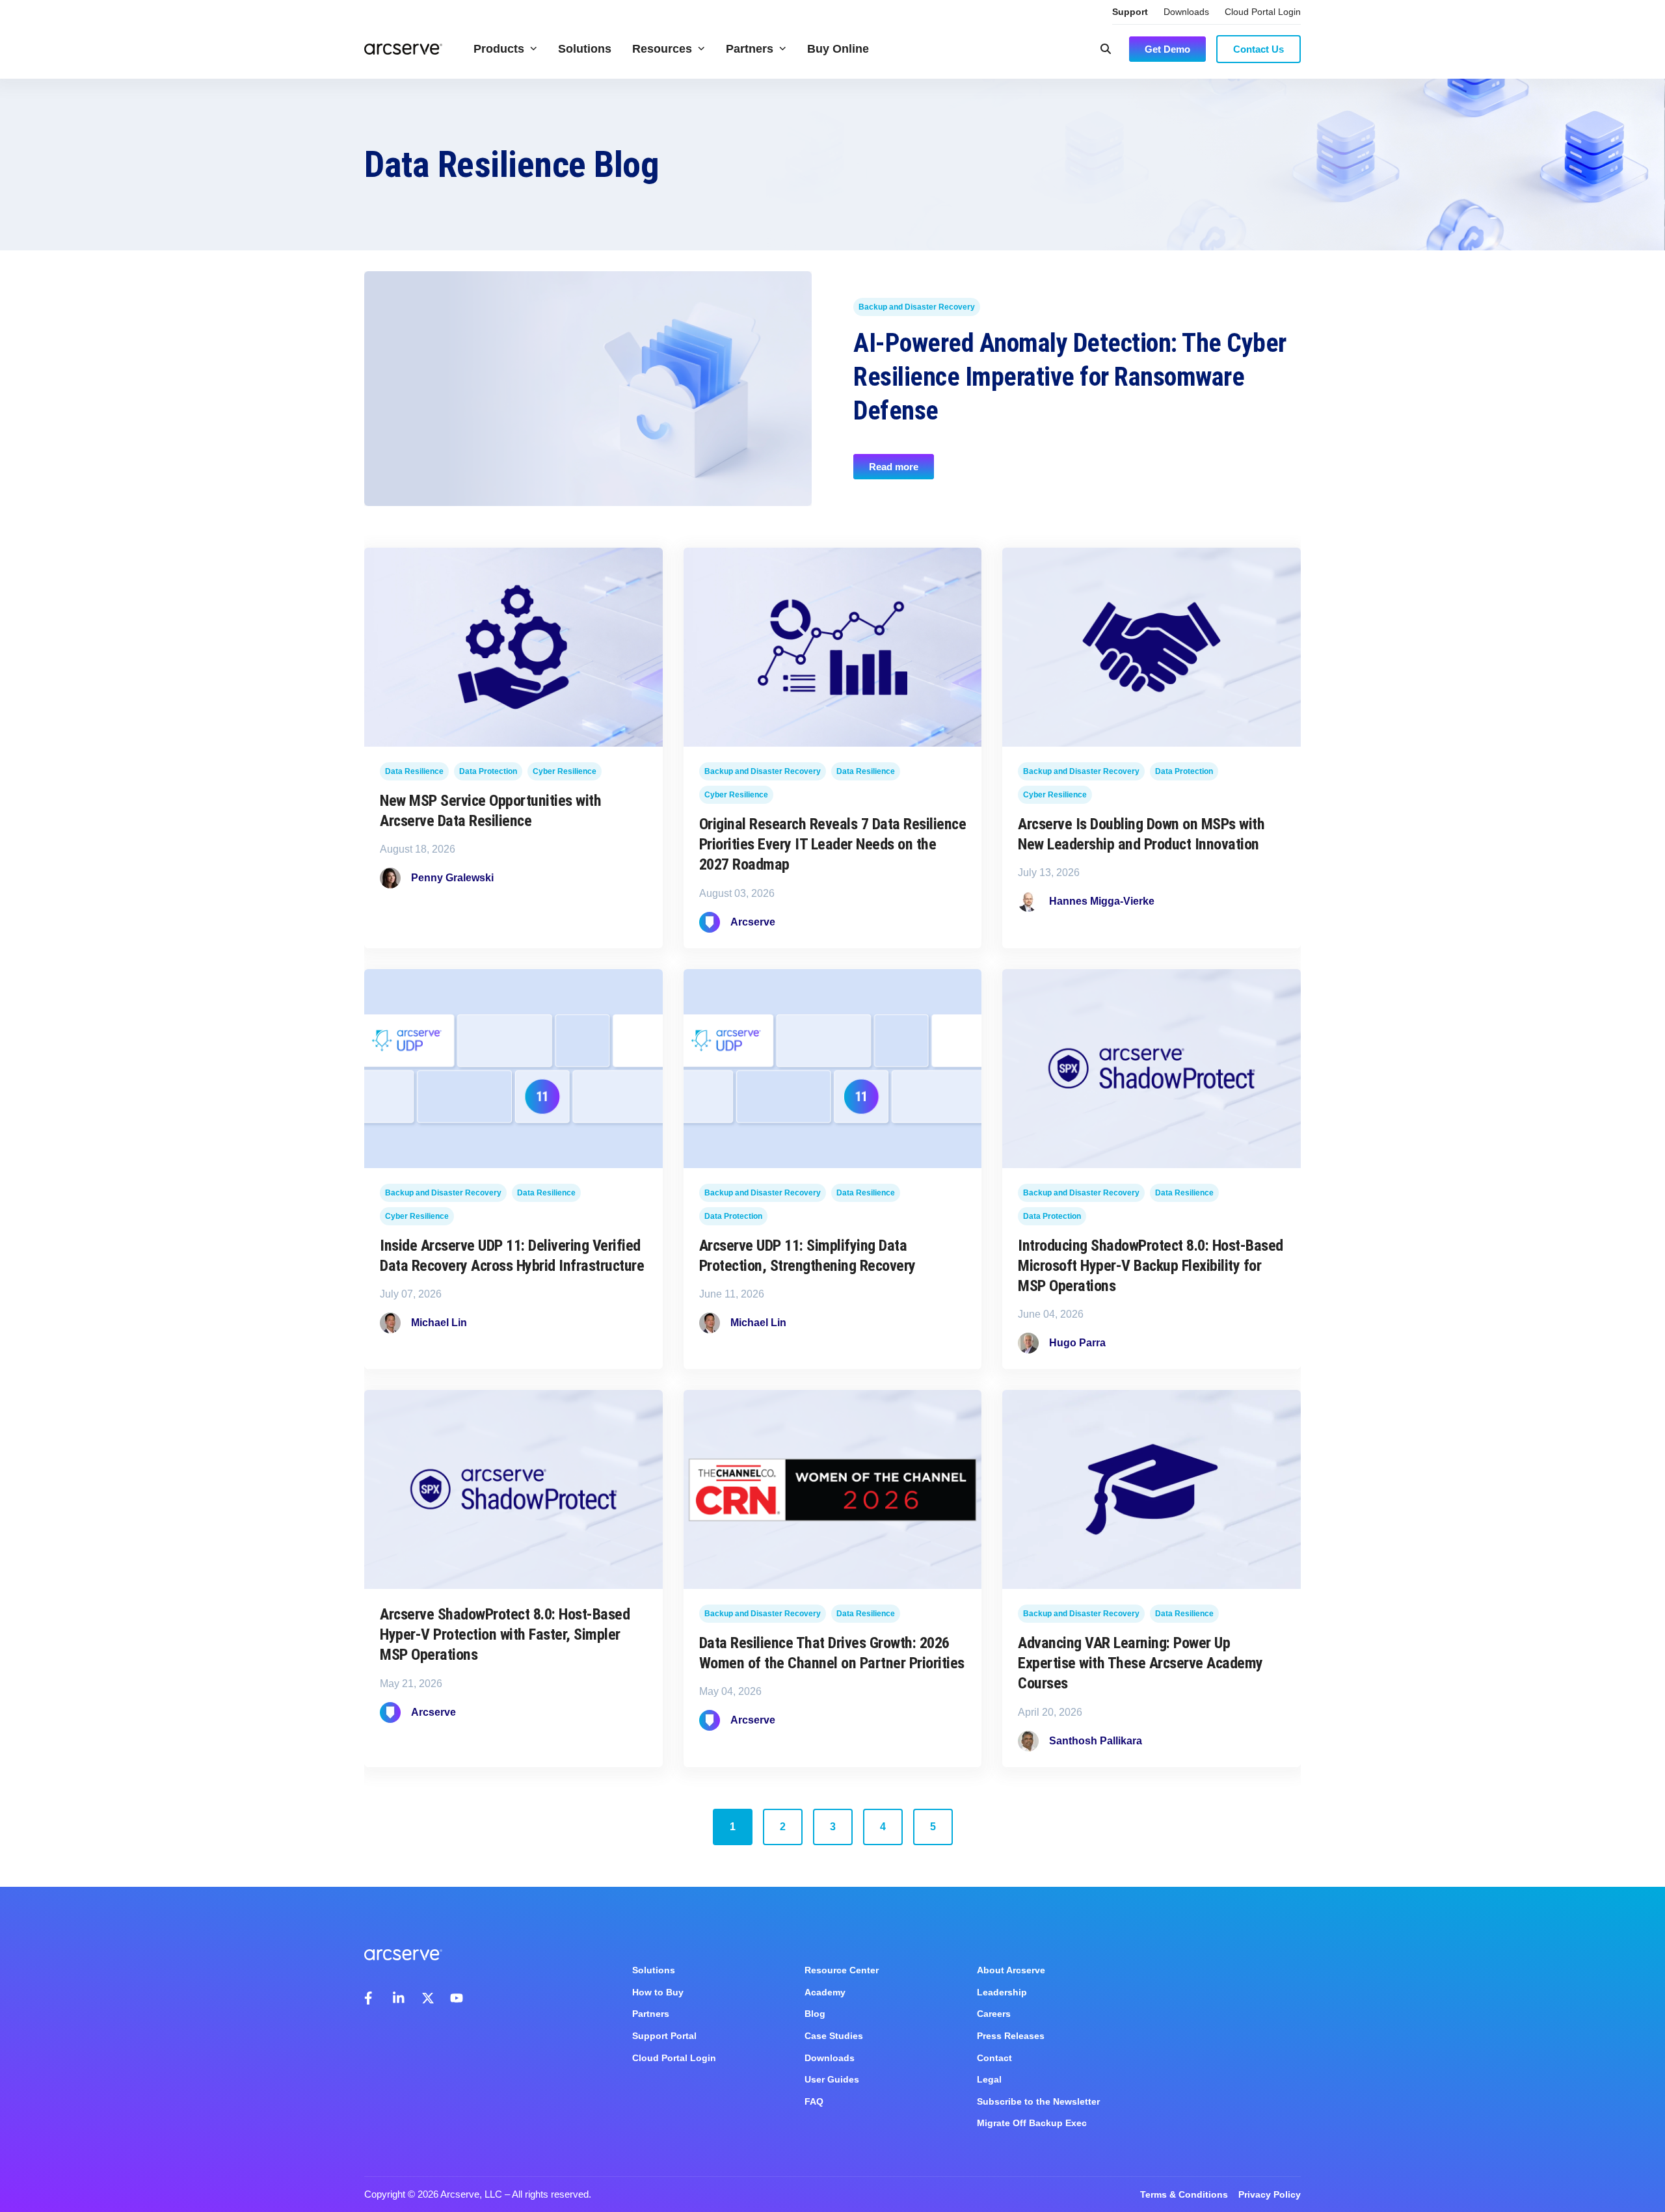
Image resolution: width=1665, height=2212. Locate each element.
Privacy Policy (1270, 2194)
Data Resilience (414, 772)
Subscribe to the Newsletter (1038, 2101)
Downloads (1186, 12)
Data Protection (488, 772)
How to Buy (658, 1992)
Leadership (1002, 1992)
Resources (662, 49)
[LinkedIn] (399, 1998)
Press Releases (1011, 2036)
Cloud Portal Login (1263, 12)
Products (499, 49)
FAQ (814, 2101)
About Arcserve (1011, 1970)
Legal (989, 2079)
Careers (994, 2014)
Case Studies (834, 2036)
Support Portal (664, 2036)
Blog (815, 2014)
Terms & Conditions (1184, 2194)
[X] (428, 1998)
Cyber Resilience (565, 772)
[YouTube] (457, 1998)
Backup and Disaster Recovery (917, 308)
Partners (750, 49)
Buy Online (838, 49)
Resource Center (842, 1970)
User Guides (832, 2079)
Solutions (585, 49)
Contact (994, 2058)
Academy (825, 1992)
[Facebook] (371, 1998)
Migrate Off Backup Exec (1032, 2123)
